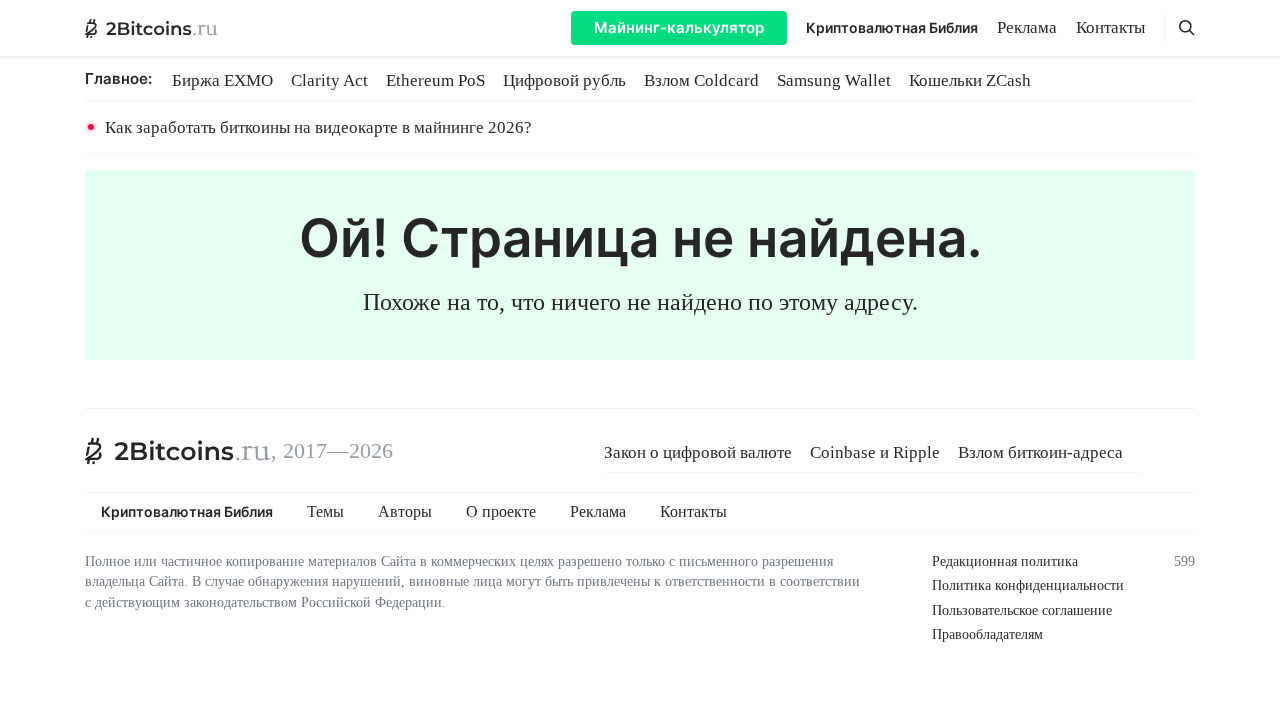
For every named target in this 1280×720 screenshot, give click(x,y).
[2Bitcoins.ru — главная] (151, 28)
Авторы (405, 512)
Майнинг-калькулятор (679, 27)
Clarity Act (329, 80)
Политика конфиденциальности (1028, 585)
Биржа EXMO (222, 80)
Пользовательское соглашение (1022, 610)
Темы (325, 512)
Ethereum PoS (435, 80)
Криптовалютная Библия (892, 27)
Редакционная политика (1005, 561)
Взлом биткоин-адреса (1040, 452)
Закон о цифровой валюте (698, 452)
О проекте (501, 512)
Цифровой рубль (564, 80)
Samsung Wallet (834, 80)
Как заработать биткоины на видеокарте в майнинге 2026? (318, 127)
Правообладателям (987, 634)
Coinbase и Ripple (875, 452)
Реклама (1027, 27)
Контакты (1110, 27)
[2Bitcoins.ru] (178, 451)
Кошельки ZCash (970, 80)
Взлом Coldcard (701, 80)
